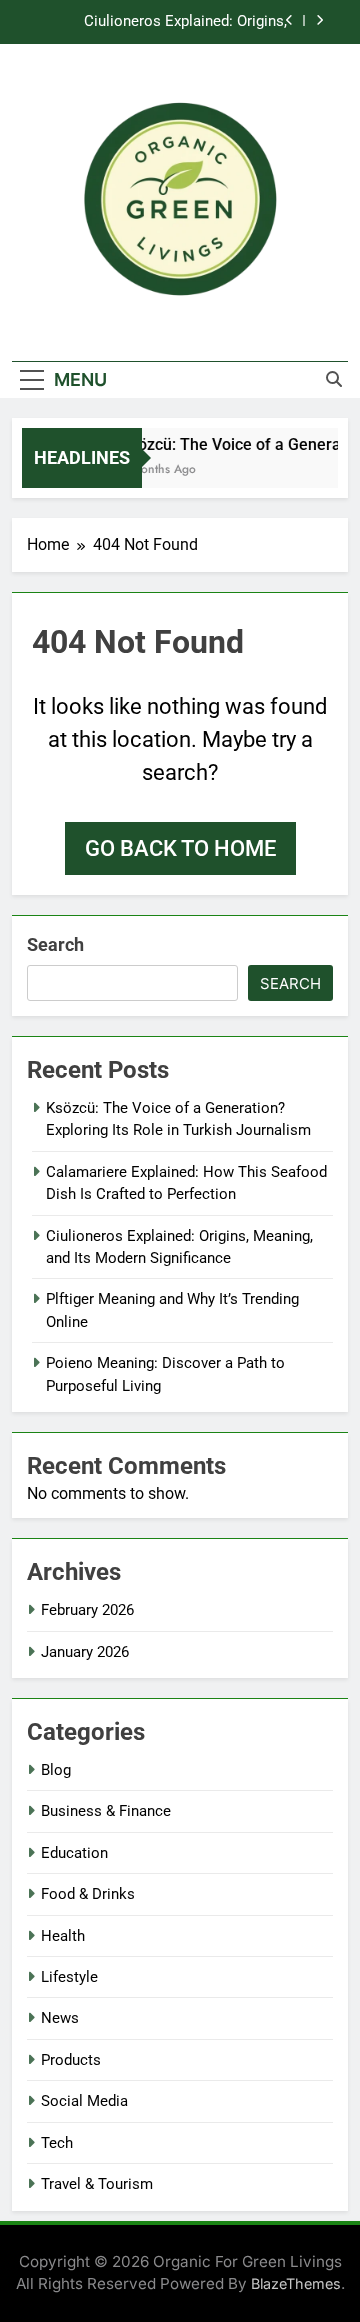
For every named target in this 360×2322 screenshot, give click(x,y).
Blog (56, 1770)
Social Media (84, 2101)
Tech (57, 2143)
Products (71, 2060)
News (60, 2018)
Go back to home (180, 848)
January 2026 (85, 1652)
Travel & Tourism (97, 2184)
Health (63, 1936)
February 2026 (87, 1610)
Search (55, 944)
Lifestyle (69, 1977)
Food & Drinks (88, 1894)
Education (74, 1853)
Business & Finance (106, 1811)
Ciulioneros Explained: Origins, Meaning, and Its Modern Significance (162, 22)
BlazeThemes (296, 2283)
